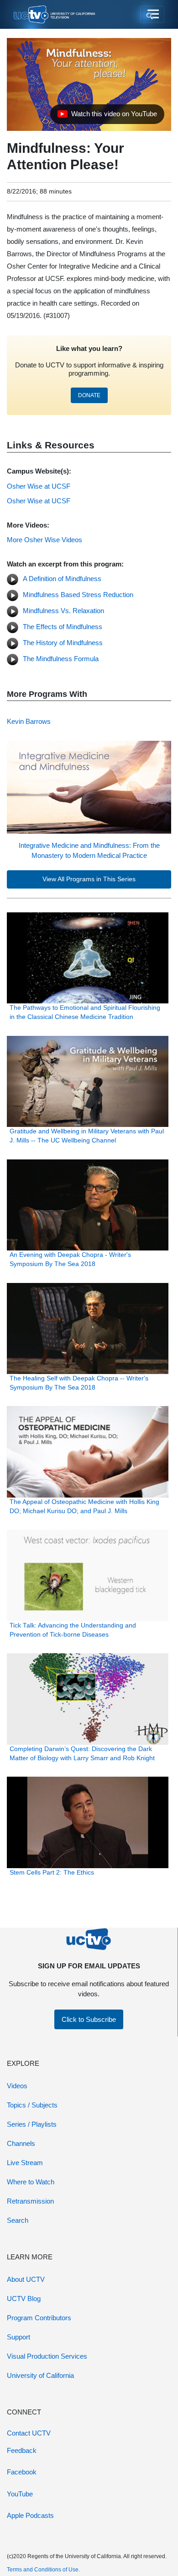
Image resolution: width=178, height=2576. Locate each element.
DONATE (89, 395)
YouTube (20, 2494)
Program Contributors (39, 2318)
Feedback (22, 2450)
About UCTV (26, 2279)
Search (18, 2220)
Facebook (22, 2472)
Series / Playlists (32, 2124)
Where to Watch (31, 2182)
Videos (17, 2086)
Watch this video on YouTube (107, 116)
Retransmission (30, 2201)
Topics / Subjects (32, 2105)
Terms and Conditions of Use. (43, 2570)
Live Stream (25, 2163)
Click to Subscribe (89, 2019)
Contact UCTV (29, 2433)
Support (18, 2337)
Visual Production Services (47, 2356)
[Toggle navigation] (152, 15)
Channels (21, 2143)
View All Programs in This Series (89, 879)
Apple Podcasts (30, 2515)
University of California (40, 2375)
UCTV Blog (24, 2298)
